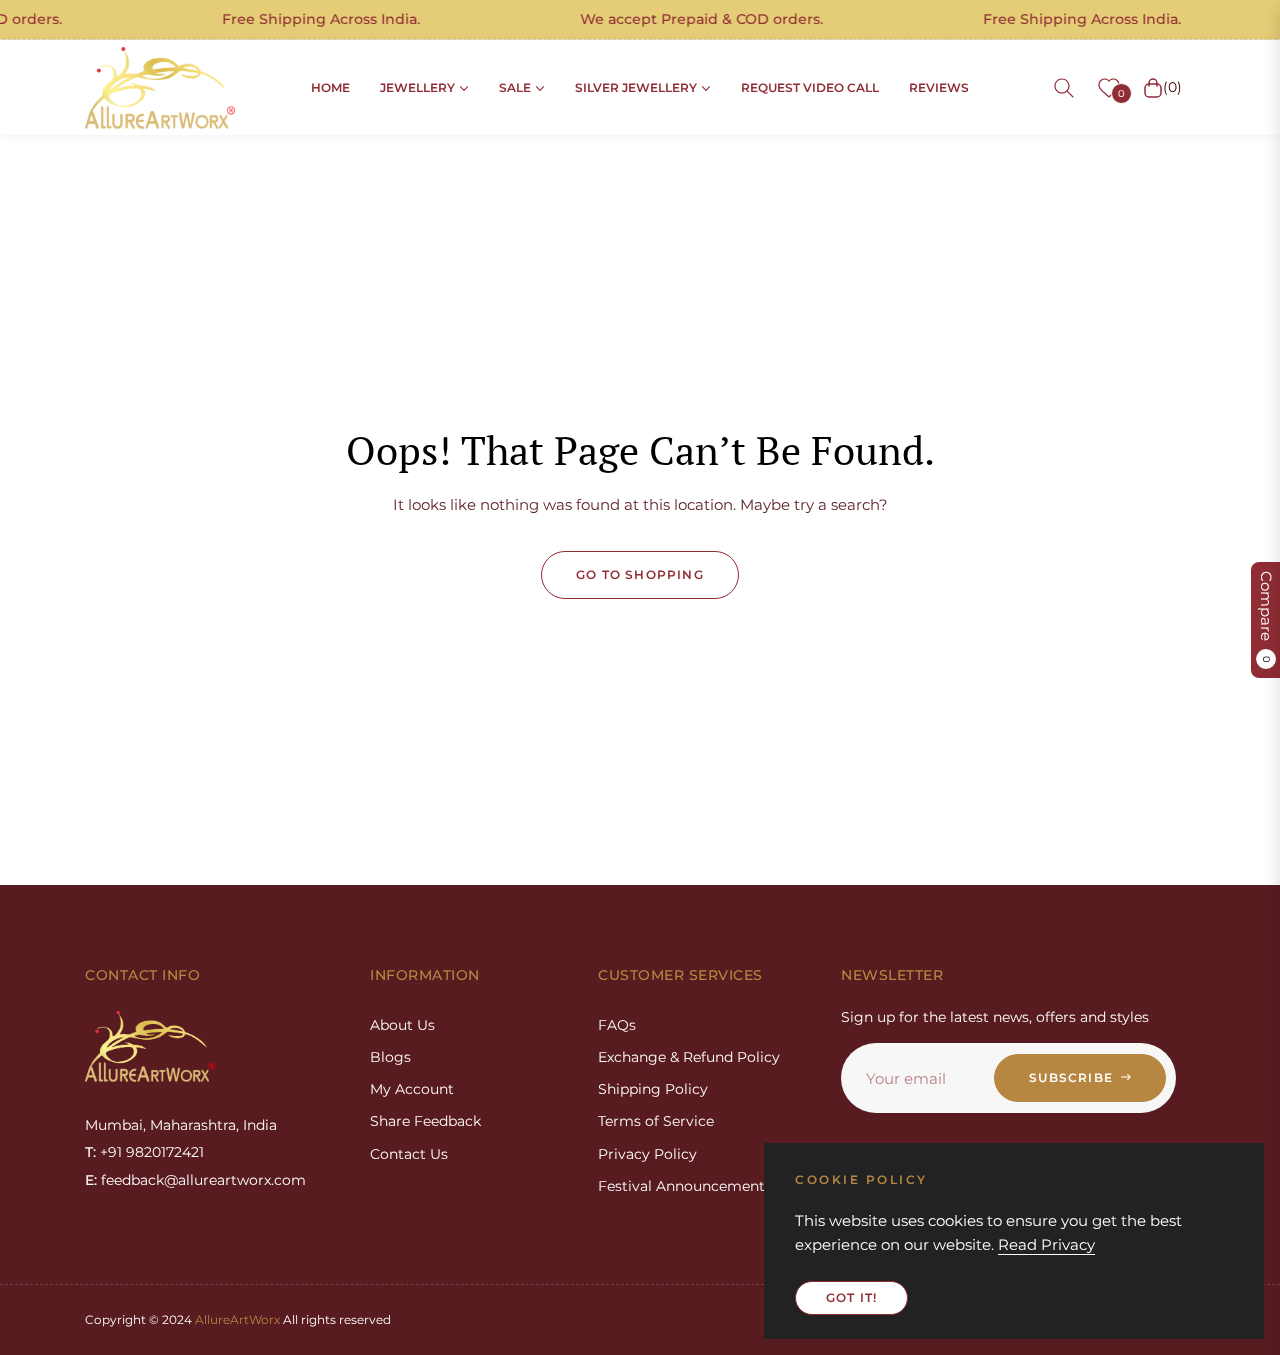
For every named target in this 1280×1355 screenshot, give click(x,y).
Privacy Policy (647, 1154)
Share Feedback (425, 1121)
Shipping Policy (653, 1089)
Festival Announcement (681, 1186)
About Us (402, 1025)
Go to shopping (640, 574)
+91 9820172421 (152, 1152)
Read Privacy (1046, 1244)
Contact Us (409, 1154)
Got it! (851, 1297)
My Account (412, 1089)
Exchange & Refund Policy (689, 1057)
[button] (1064, 88)
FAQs (617, 1025)
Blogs (390, 1057)
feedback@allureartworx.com (203, 1180)
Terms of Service (656, 1121)
